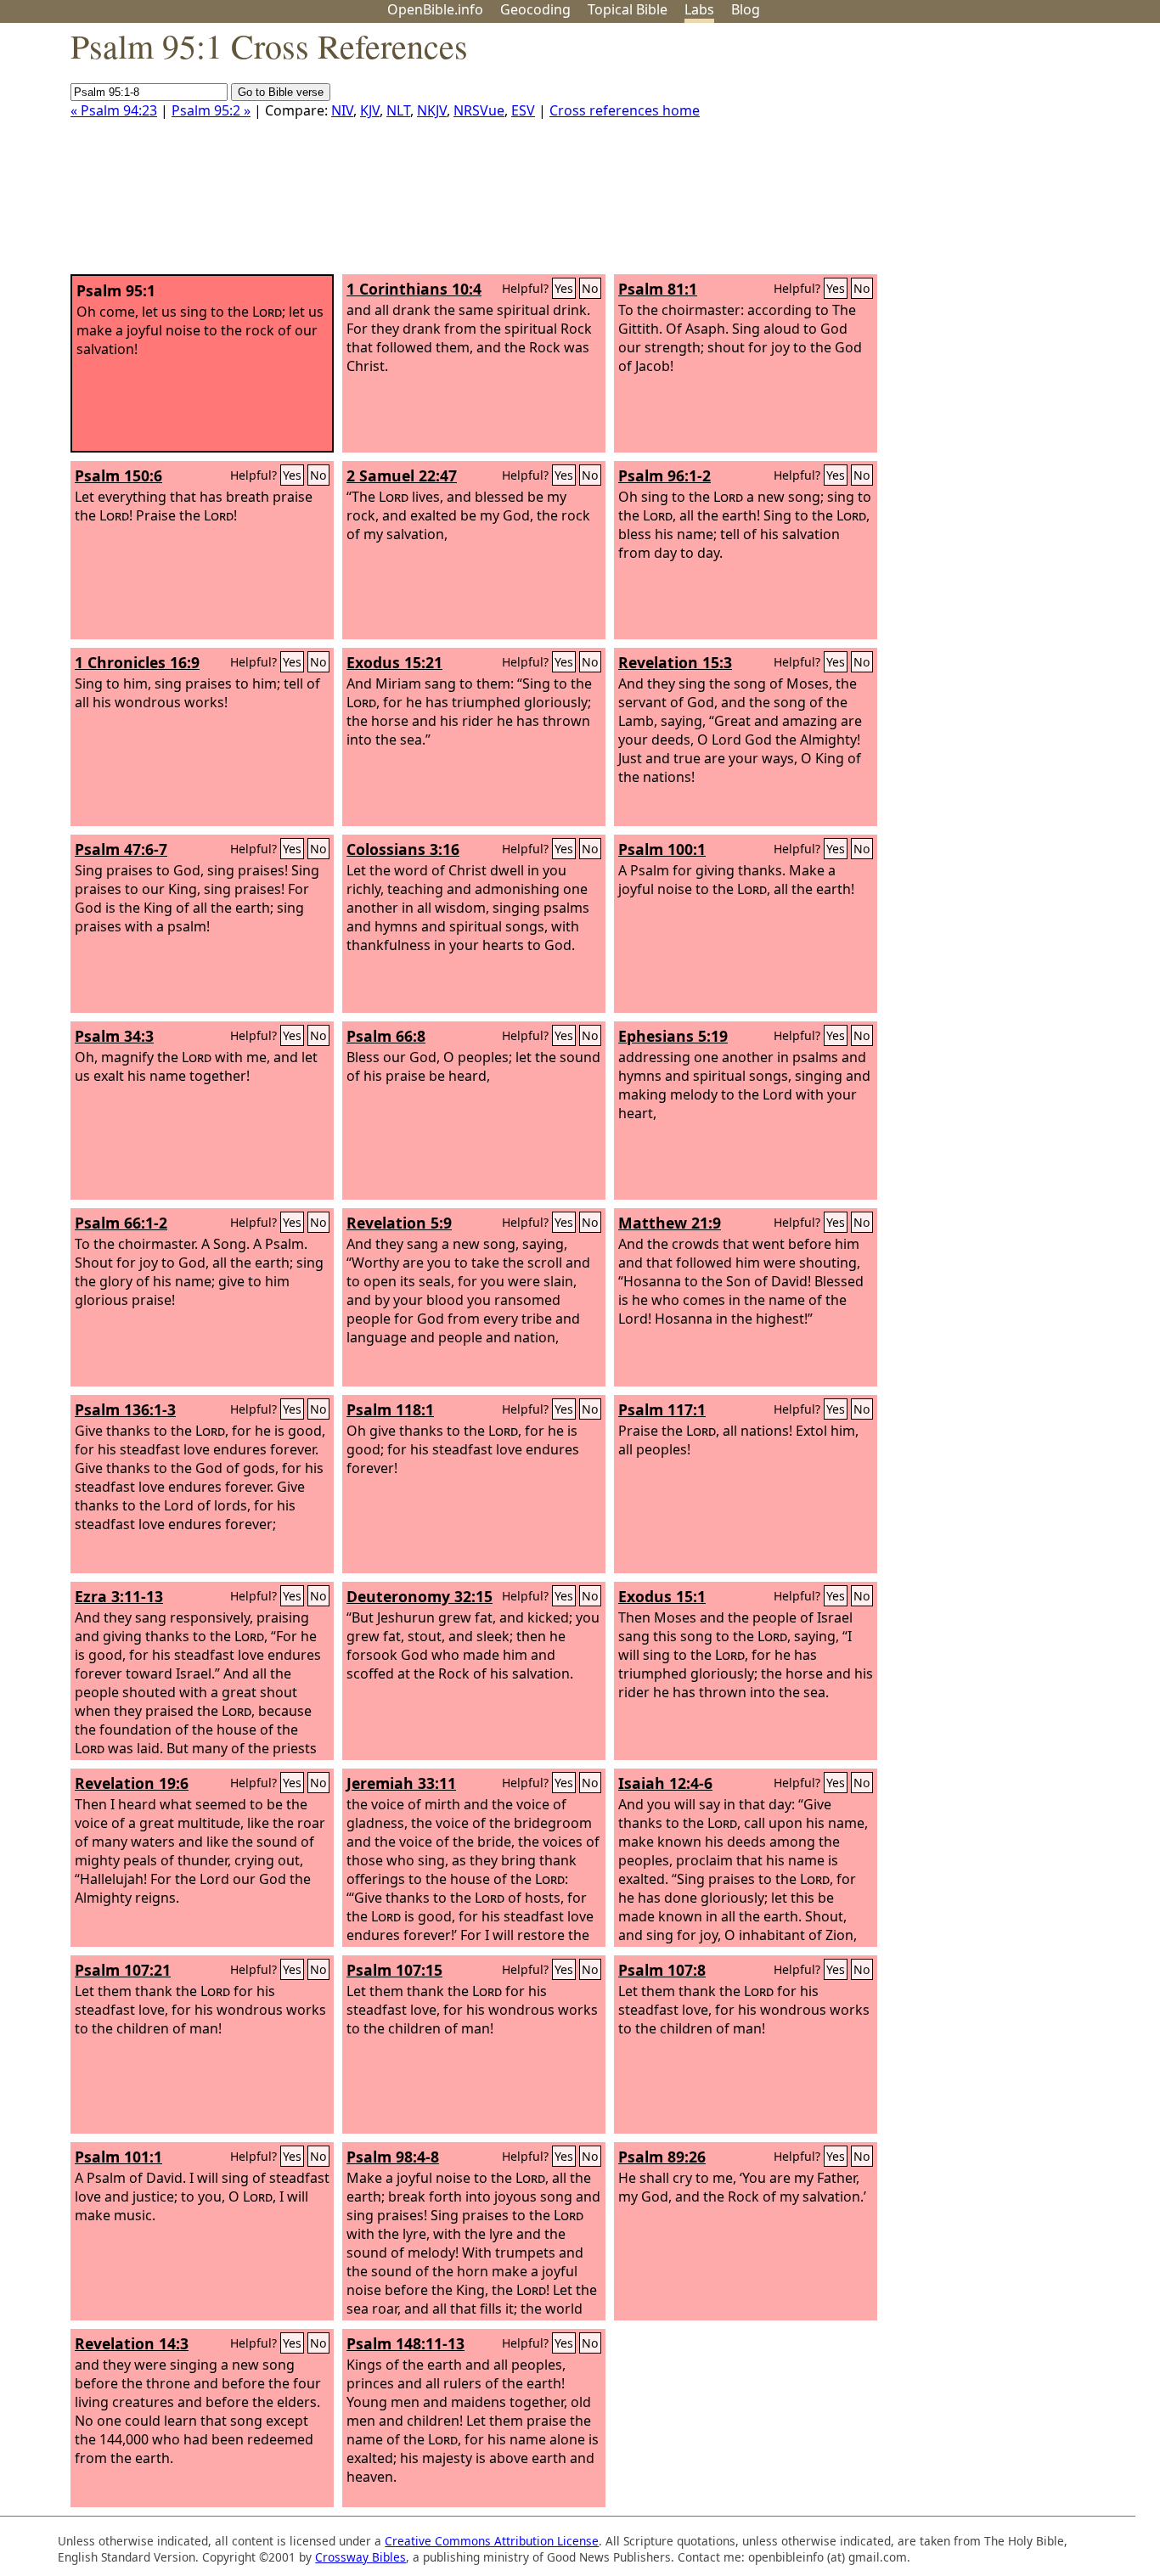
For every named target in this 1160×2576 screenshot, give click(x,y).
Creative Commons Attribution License (492, 2541)
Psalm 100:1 (662, 849)
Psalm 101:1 (118, 2157)
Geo (535, 9)
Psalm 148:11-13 (405, 2343)
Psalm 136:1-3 (125, 1409)
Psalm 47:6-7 (121, 849)
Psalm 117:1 (662, 1409)
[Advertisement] (988, 155)
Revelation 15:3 (675, 662)
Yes (564, 288)
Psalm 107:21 (123, 1970)
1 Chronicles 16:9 (137, 662)
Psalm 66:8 (386, 1036)
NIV (342, 110)
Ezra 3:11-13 (119, 1596)
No (590, 288)
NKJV (432, 110)
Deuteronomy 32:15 (420, 1596)
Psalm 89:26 (662, 2157)
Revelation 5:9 (399, 1223)
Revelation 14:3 (132, 2343)
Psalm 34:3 (114, 1036)
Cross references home (625, 110)
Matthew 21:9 (670, 1223)
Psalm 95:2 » (211, 110)
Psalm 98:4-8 (393, 2157)
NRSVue (479, 110)
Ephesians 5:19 (673, 1036)
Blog (746, 9)
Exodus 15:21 (394, 662)
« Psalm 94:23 (114, 110)
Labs (699, 9)
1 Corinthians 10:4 (414, 289)
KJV (370, 110)
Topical (628, 9)
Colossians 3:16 (403, 849)
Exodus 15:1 (662, 1596)
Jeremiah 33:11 (401, 1783)
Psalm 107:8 (662, 1970)
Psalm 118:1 (390, 1409)
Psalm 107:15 (394, 1970)
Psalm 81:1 (658, 289)
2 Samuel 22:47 (402, 475)
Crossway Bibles (360, 2557)
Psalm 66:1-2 (121, 1223)
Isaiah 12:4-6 (665, 1783)
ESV (523, 110)
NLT (398, 110)
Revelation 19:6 (132, 1783)
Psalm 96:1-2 (664, 475)
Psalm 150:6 (118, 475)
